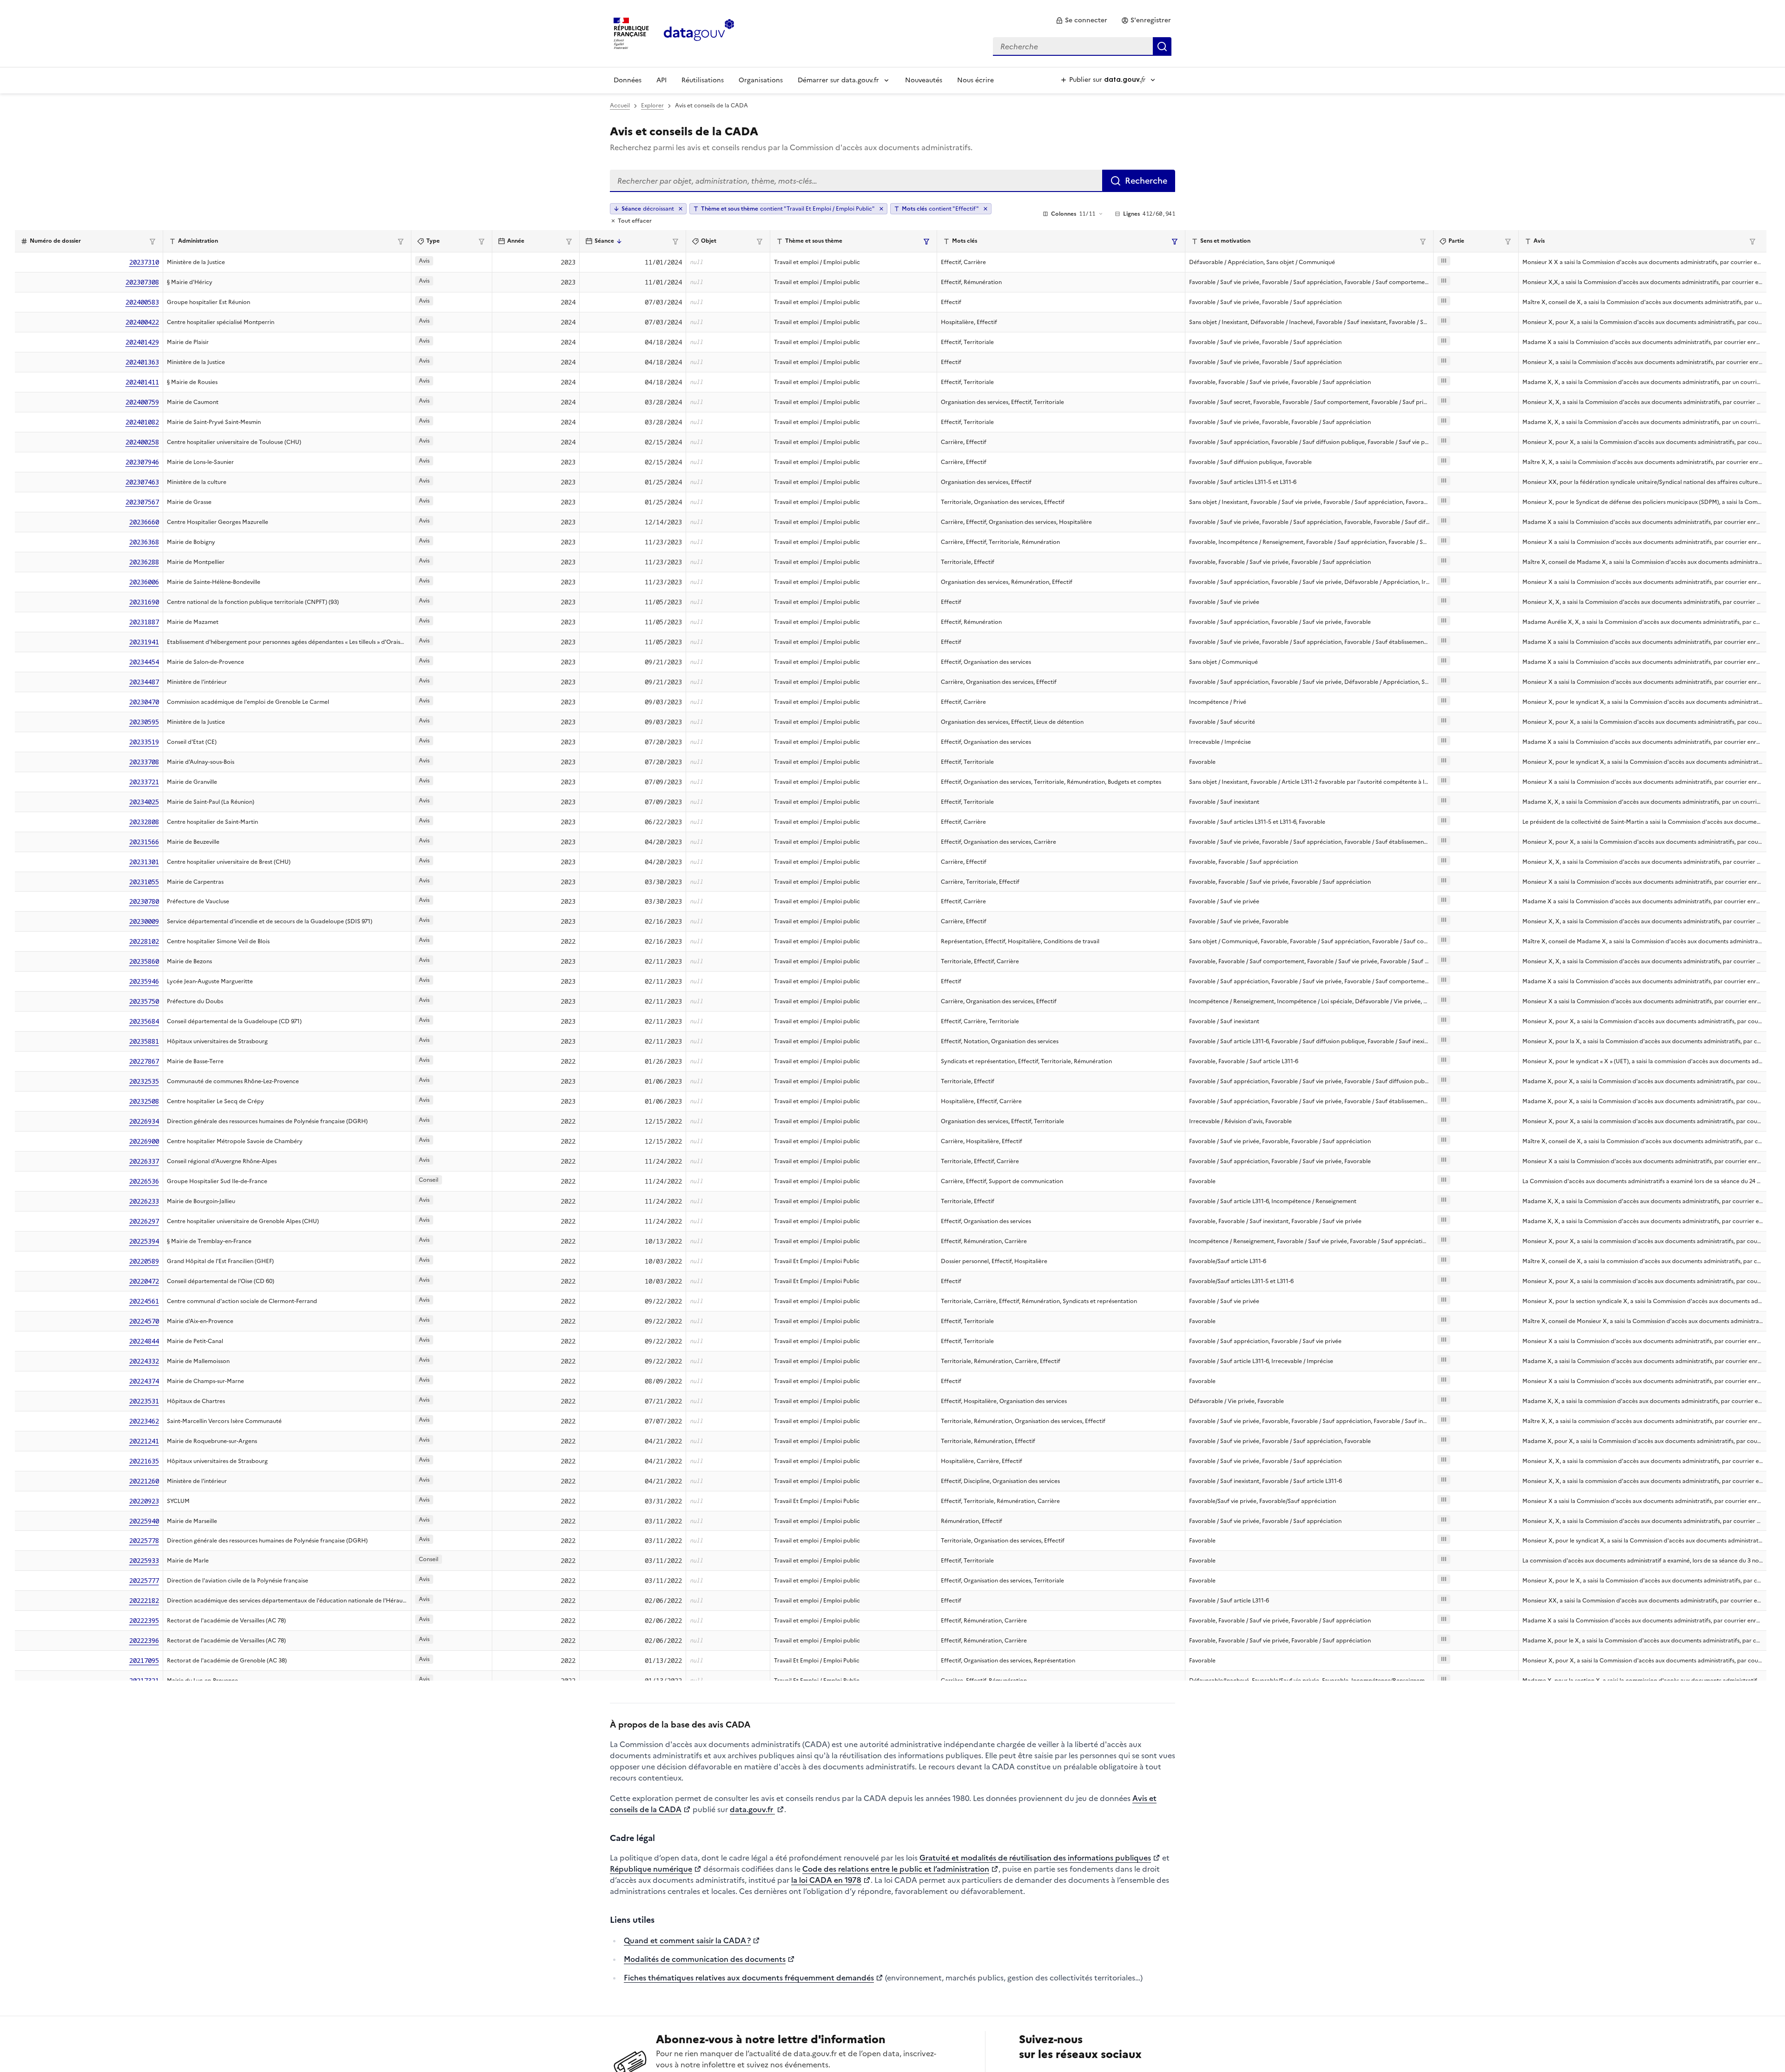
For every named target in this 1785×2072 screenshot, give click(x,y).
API (661, 80)
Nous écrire (975, 80)
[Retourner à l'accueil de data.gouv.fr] (699, 33)
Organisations (761, 80)
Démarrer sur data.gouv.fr (838, 80)
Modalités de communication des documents (705, 1959)
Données (628, 80)
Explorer (652, 106)
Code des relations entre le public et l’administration (896, 1869)
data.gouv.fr (752, 1809)
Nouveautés (924, 80)
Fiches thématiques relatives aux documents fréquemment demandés (749, 1978)
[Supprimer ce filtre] (881, 209)
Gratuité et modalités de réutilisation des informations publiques (1035, 1858)
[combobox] (1082, 46)
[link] (1081, 20)
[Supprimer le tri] (681, 209)
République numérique (651, 1869)
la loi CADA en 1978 (826, 1880)
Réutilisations (703, 80)
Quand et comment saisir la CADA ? (687, 1940)
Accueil (620, 106)
